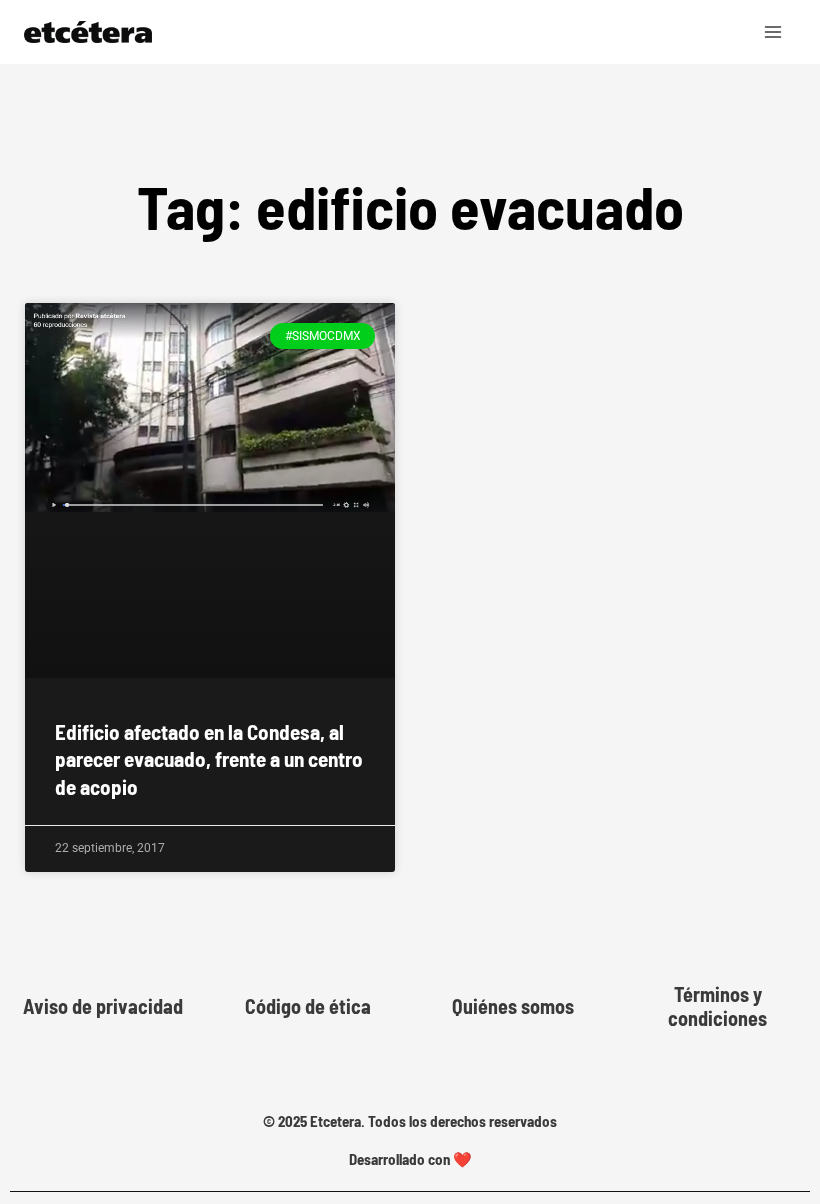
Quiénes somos (513, 1006)
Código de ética (308, 1006)
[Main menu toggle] (774, 32)
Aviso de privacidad (103, 1006)
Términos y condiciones (717, 1006)
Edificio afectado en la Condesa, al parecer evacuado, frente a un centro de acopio (209, 759)
